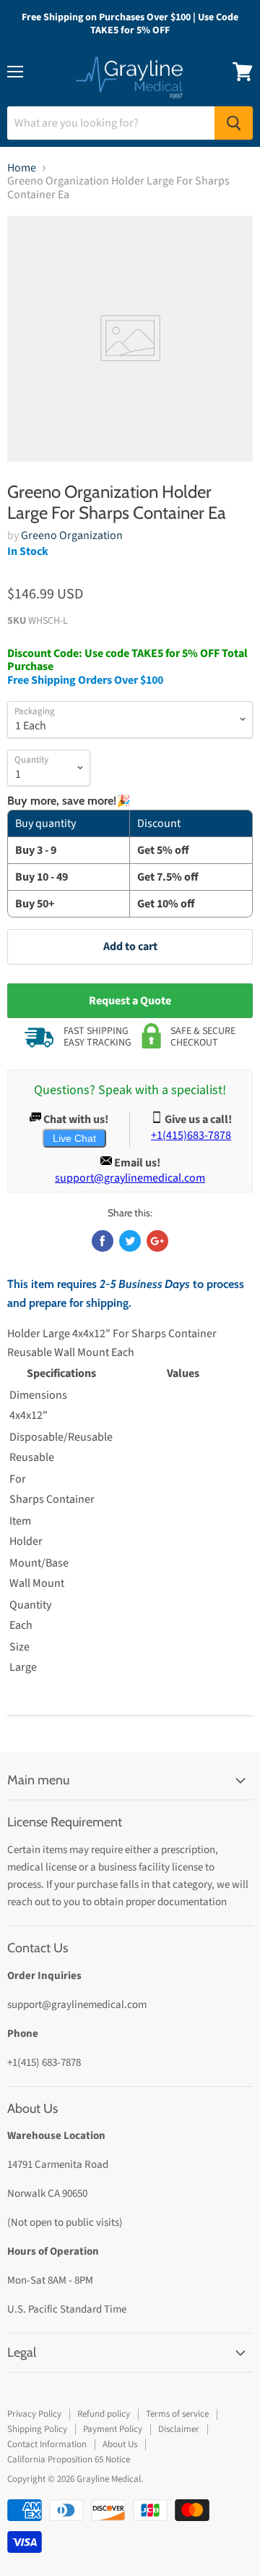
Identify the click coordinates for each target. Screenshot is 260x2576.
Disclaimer (179, 2429)
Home (22, 168)
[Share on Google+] (157, 1241)
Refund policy (104, 2414)
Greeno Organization (72, 535)
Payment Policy (113, 2429)
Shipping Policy (37, 2429)
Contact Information (47, 2444)
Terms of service (177, 2414)
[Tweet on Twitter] (130, 1241)
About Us (120, 2444)
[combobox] (111, 123)
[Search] (234, 123)
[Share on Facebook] (103, 1241)
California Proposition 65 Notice (69, 2460)
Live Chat (74, 1138)
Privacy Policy (34, 2414)
